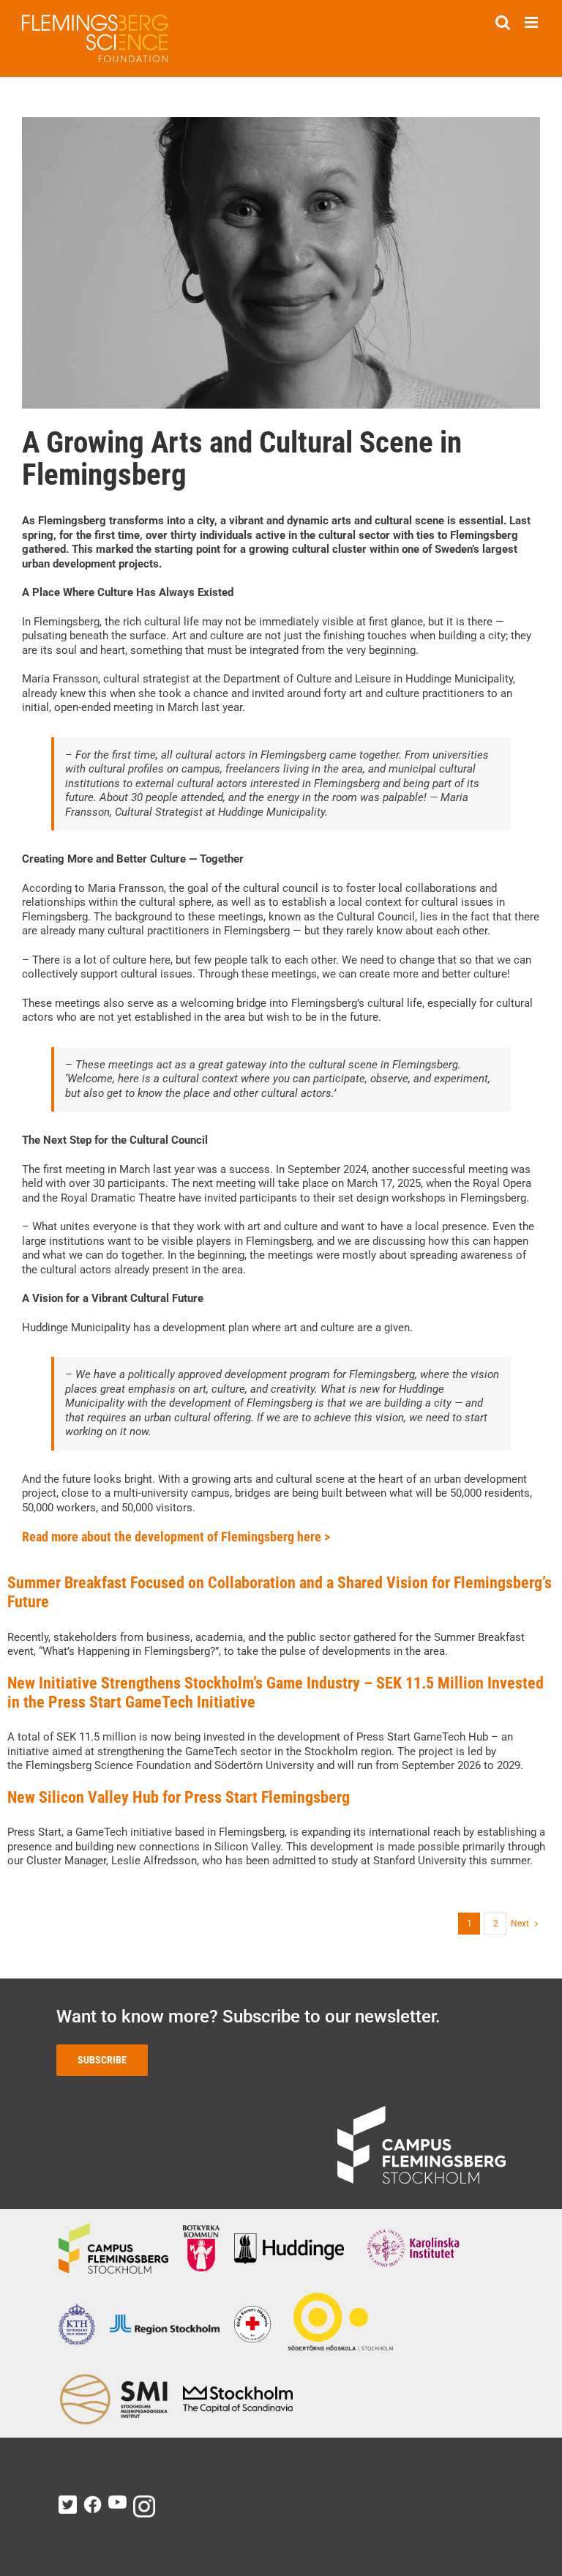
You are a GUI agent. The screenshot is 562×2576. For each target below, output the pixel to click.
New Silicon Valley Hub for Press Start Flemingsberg (179, 1797)
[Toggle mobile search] (503, 22)
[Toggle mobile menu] (532, 22)
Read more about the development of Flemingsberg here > (176, 1537)
